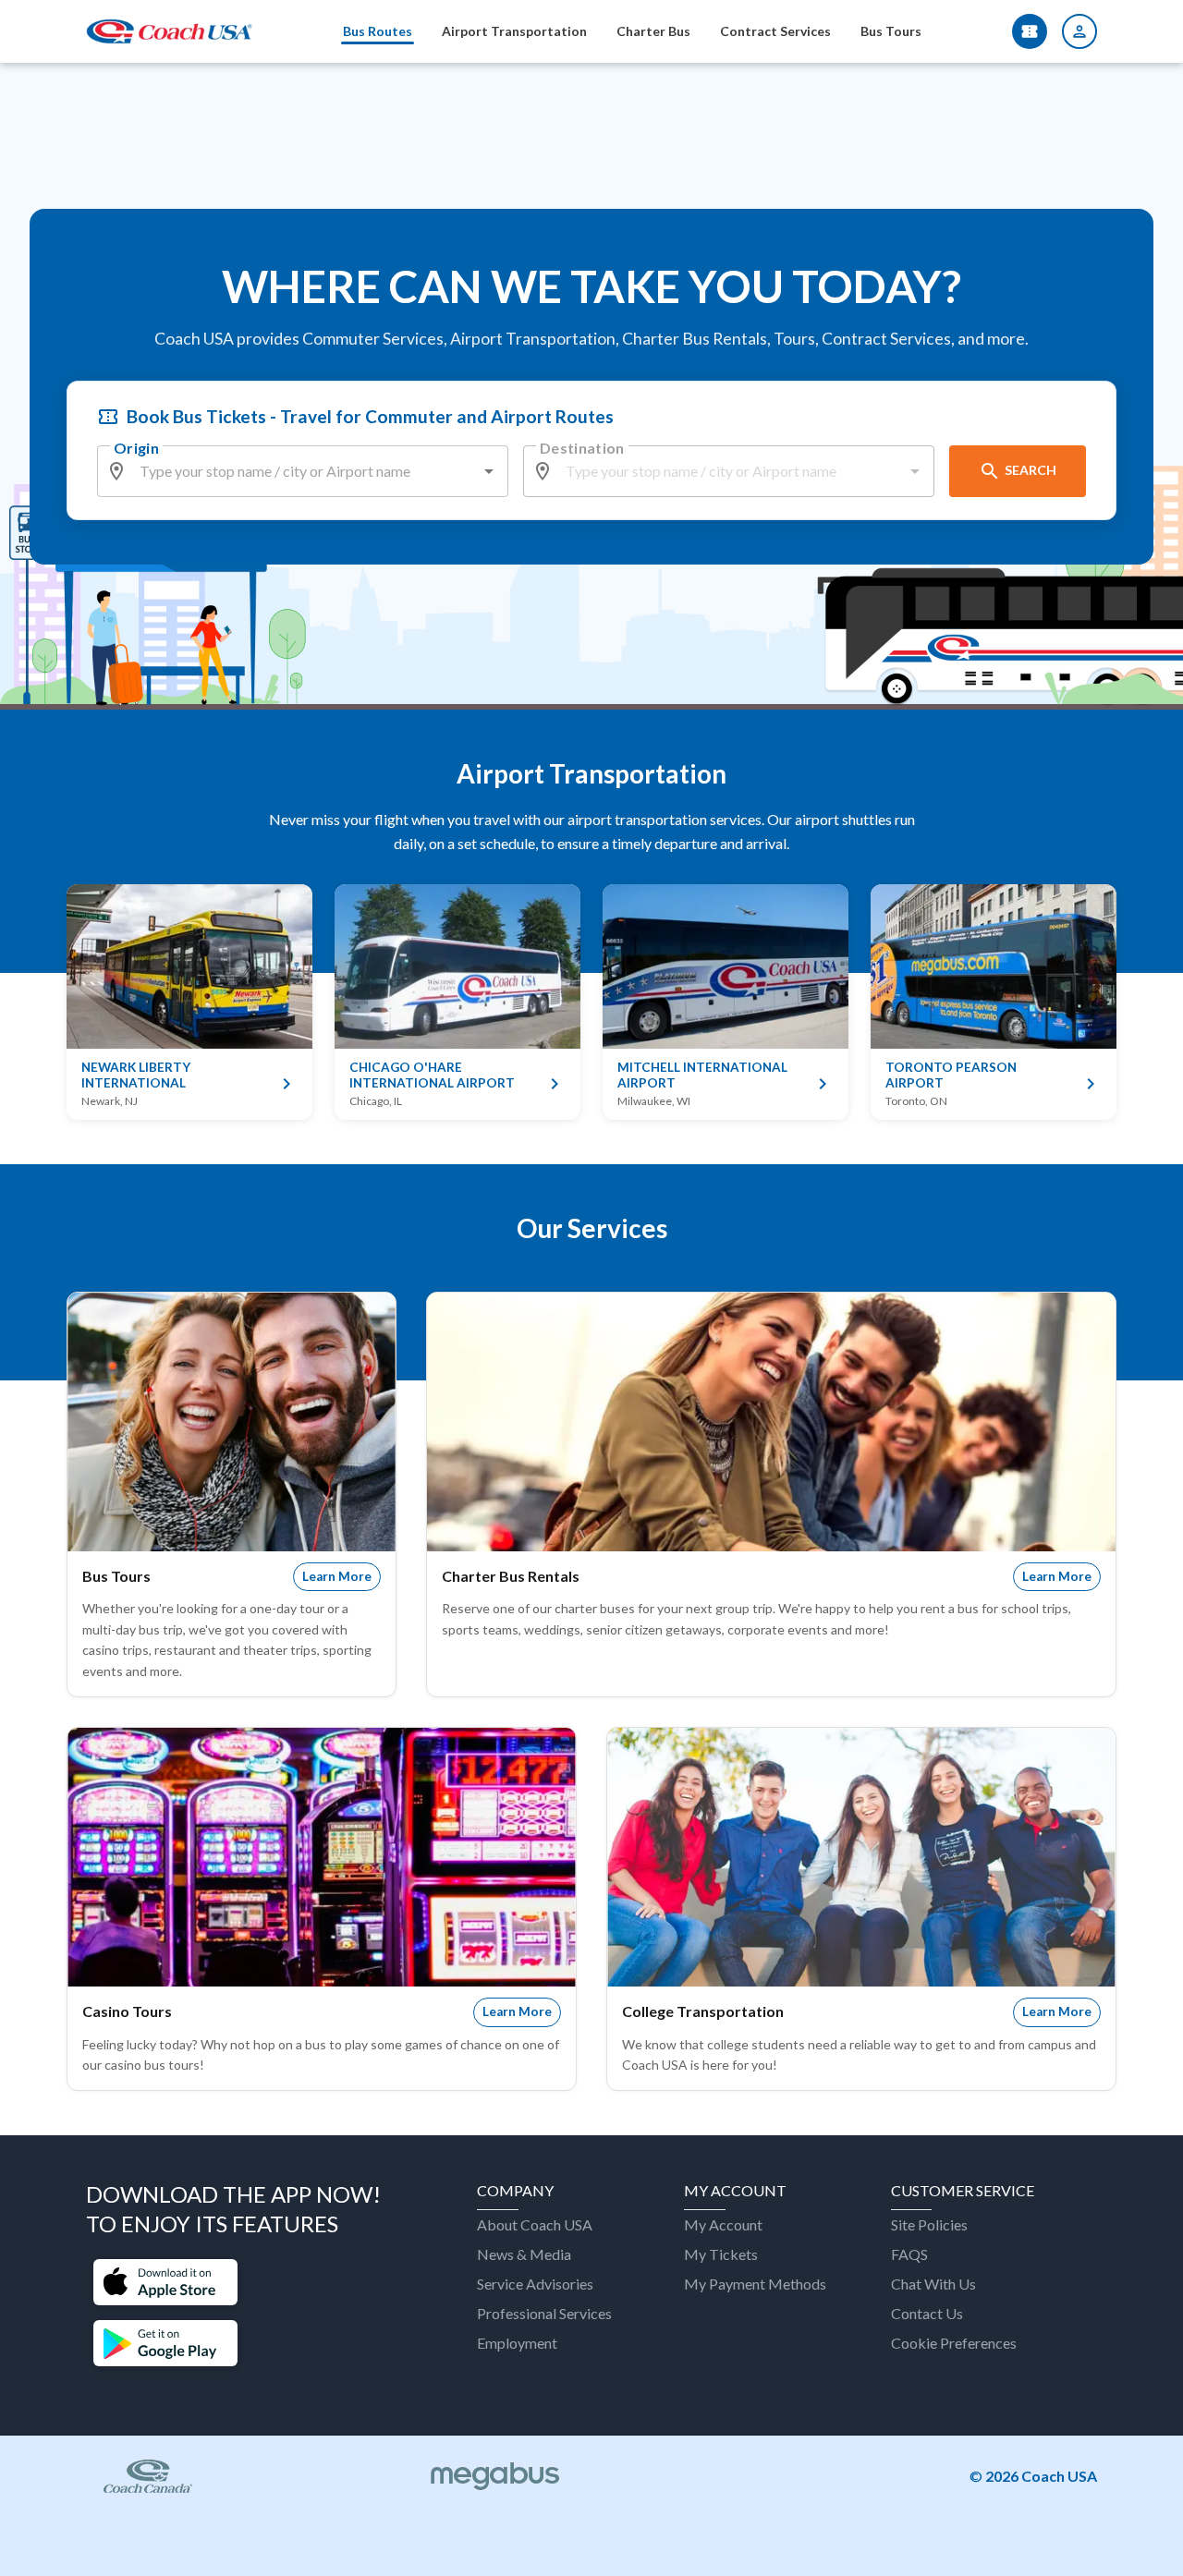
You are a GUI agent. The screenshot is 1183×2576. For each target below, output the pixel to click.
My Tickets (721, 2254)
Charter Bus (653, 31)
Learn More (337, 1576)
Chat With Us (933, 2284)
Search (1031, 470)
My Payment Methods (755, 2284)
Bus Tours (891, 31)
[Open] (489, 471)
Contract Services (775, 31)
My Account (723, 2224)
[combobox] (304, 471)
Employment (517, 2343)
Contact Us (927, 2313)
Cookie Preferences (954, 2343)
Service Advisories (535, 2284)
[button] (165, 2284)
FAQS (909, 2254)
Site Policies (929, 2224)
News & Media (524, 2254)
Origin (136, 448)
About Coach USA (535, 2224)
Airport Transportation (514, 31)
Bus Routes (378, 31)
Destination (582, 448)
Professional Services (544, 2313)
